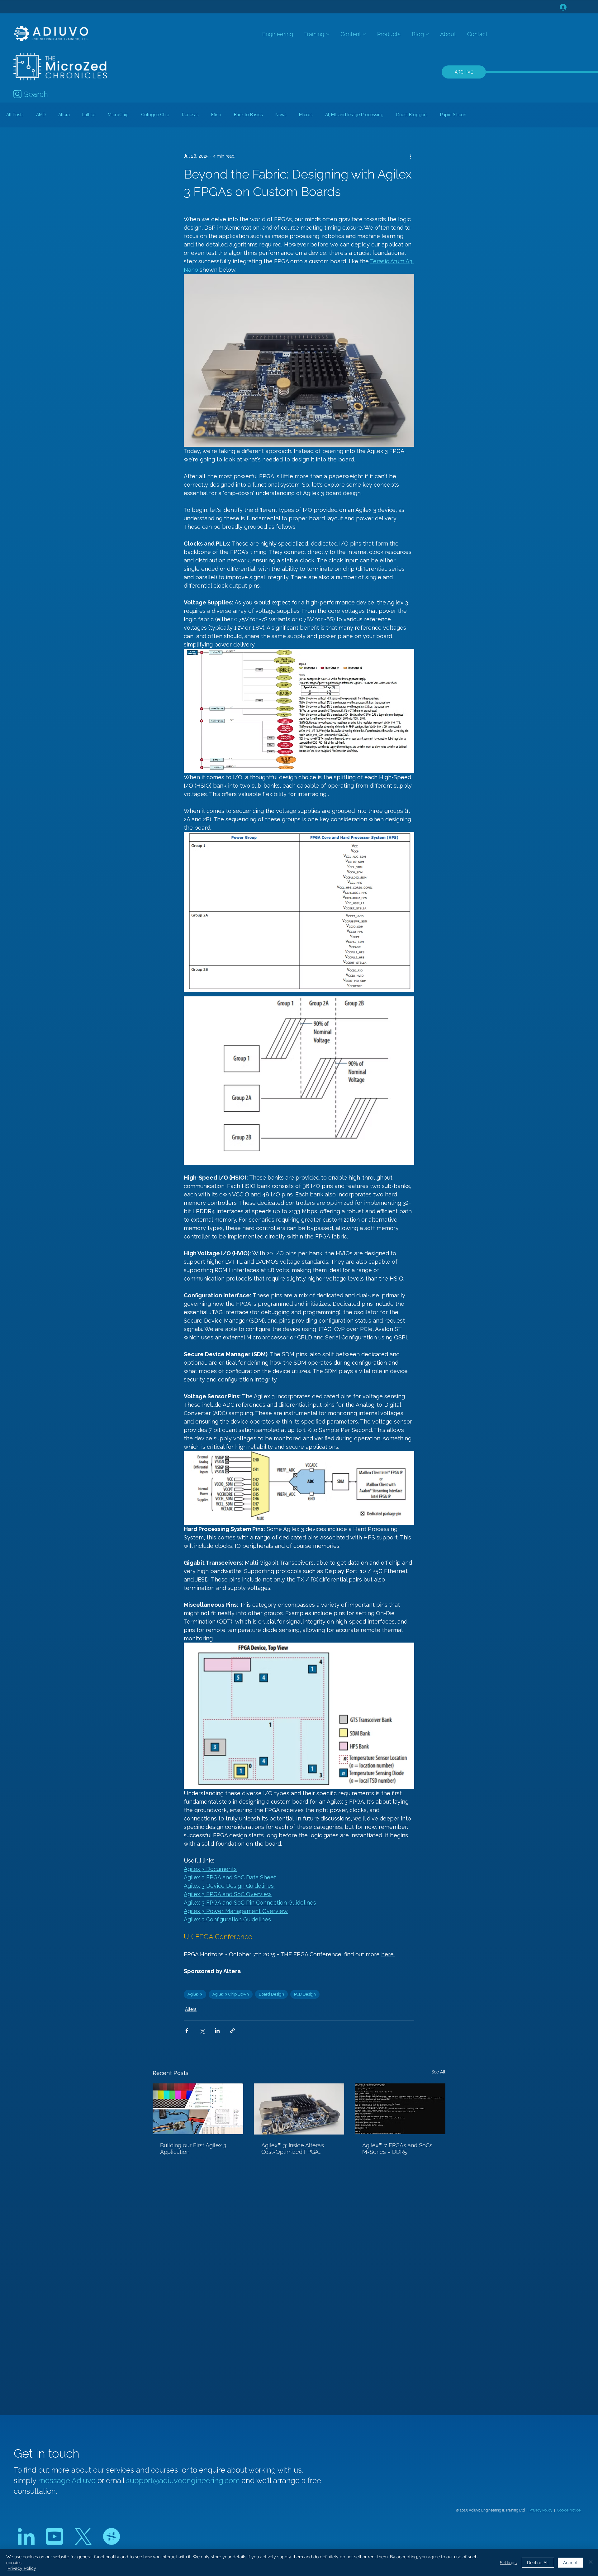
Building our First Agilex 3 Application (193, 2149)
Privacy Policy (541, 2510)
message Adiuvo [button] (68, 2481)
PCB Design (305, 1994)
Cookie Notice (569, 2510)
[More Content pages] (364, 34)
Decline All (538, 2563)
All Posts (15, 115)
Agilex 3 (195, 1994)
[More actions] (411, 156)
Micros (306, 115)
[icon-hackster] (112, 2536)
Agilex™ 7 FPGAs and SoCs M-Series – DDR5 (397, 2149)
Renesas (190, 115)
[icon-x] (83, 2536)
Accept (570, 2563)
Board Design (271, 1994)
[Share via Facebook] (187, 2031)
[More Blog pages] (427, 34)
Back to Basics (248, 115)
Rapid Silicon (453, 115)
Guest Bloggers (412, 115)
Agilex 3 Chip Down (231, 1994)
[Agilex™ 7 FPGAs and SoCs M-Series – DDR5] (400, 2109)
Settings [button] (508, 2563)
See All (438, 2072)
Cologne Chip (155, 115)
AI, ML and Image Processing (354, 115)
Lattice (89, 115)
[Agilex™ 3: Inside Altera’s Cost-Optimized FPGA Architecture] (299, 2109)
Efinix (216, 115)
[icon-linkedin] (26, 2536)
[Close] (591, 2562)
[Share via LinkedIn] (217, 2031)
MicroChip (118, 115)
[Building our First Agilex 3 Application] (198, 2109)
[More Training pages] (328, 34)
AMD (41, 115)
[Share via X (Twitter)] (202, 2031)
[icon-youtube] (55, 2536)
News (281, 115)
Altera (64, 115)
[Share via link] (233, 2031)
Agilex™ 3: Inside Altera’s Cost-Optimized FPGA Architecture (293, 2149)
